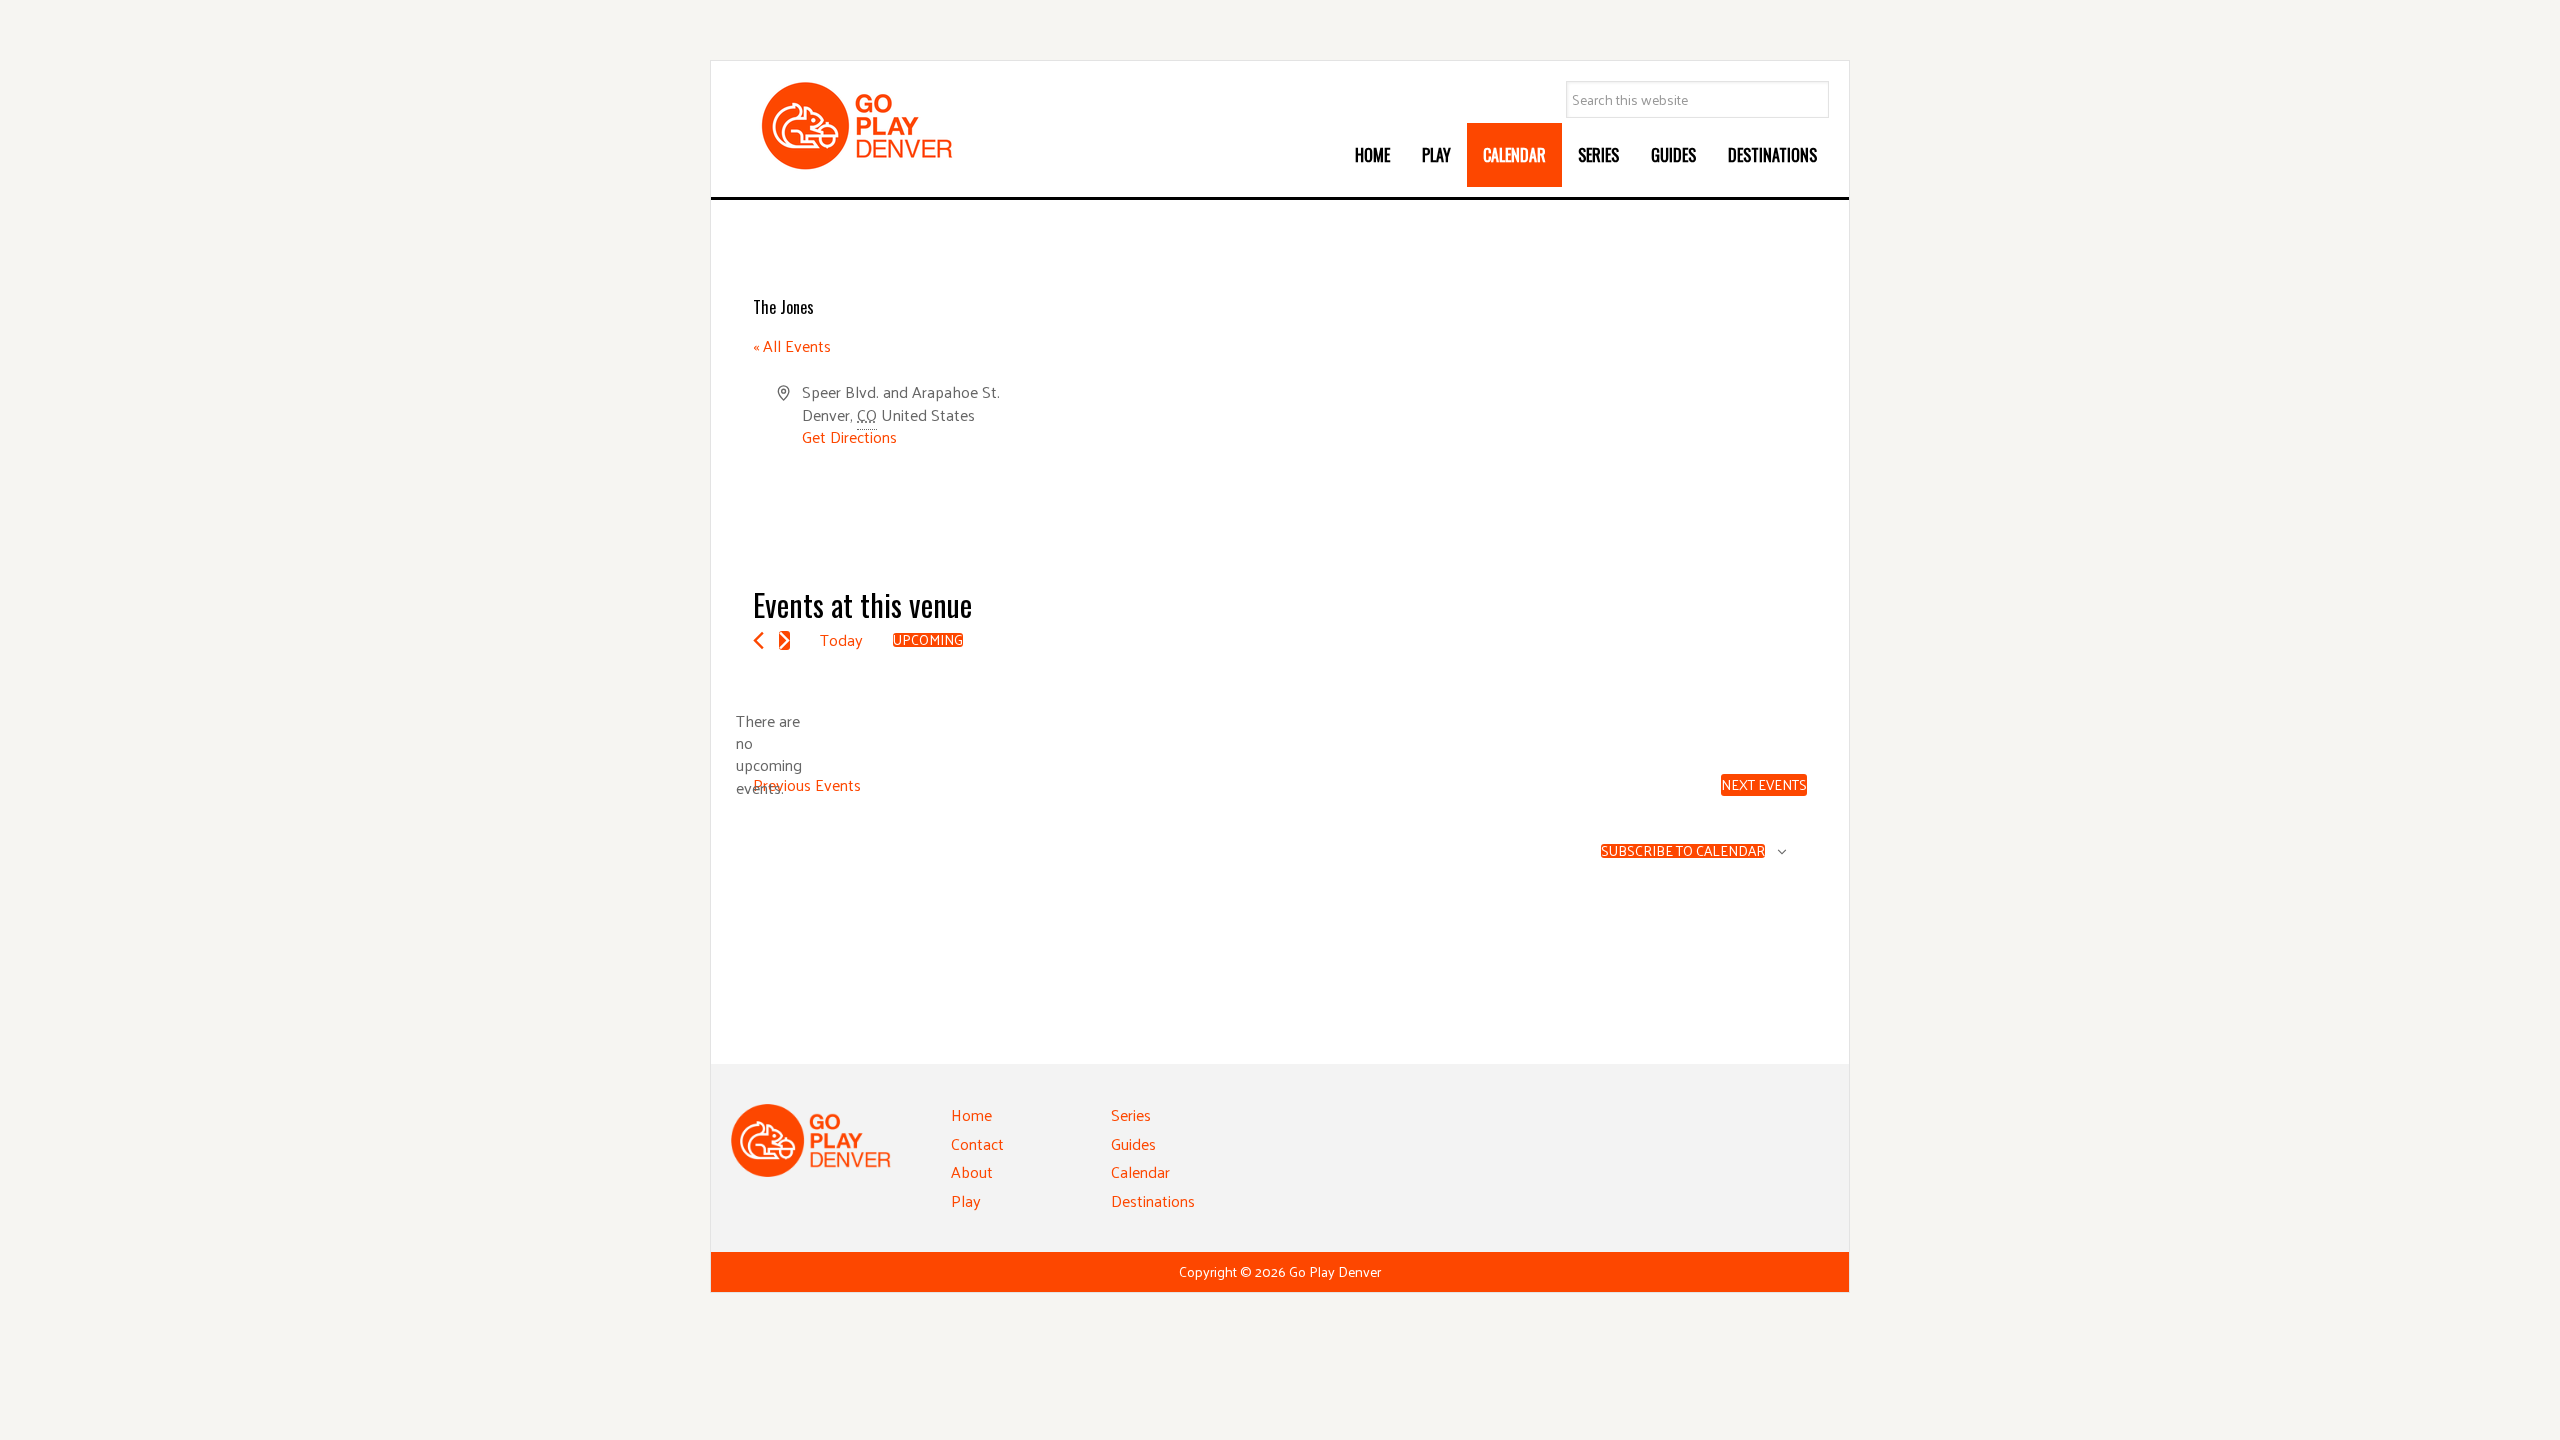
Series (1131, 1114)
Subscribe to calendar (1683, 851)
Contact (977, 1143)
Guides (1133, 1143)
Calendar (1140, 1171)
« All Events (792, 345)
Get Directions (849, 436)
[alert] (769, 755)
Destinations (1153, 1200)
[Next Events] (784, 640)
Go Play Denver (881, 126)
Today (841, 639)
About (972, 1171)
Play (966, 1200)
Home (971, 1114)
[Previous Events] (758, 640)
